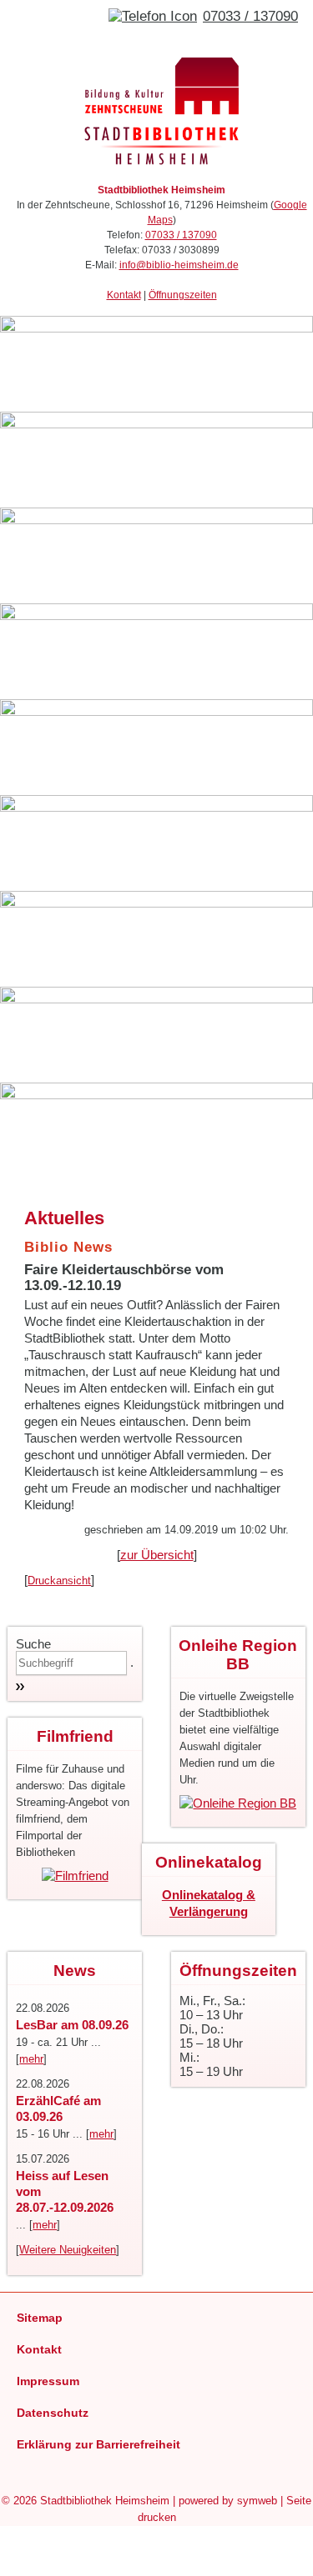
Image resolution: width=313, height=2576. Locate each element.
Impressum (48, 2381)
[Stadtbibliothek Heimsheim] (162, 165)
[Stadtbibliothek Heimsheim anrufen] (153, 16)
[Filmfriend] (75, 1876)
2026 (25, 2501)
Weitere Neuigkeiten (68, 2250)
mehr (31, 2059)
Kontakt (124, 295)
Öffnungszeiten (183, 295)
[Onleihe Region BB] (238, 1803)
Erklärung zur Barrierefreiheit (98, 2444)
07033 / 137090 (250, 16)
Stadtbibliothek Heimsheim (105, 2501)
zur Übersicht (157, 1555)
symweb (257, 2501)
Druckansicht (59, 1581)
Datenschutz (53, 2413)
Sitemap (40, 2318)
